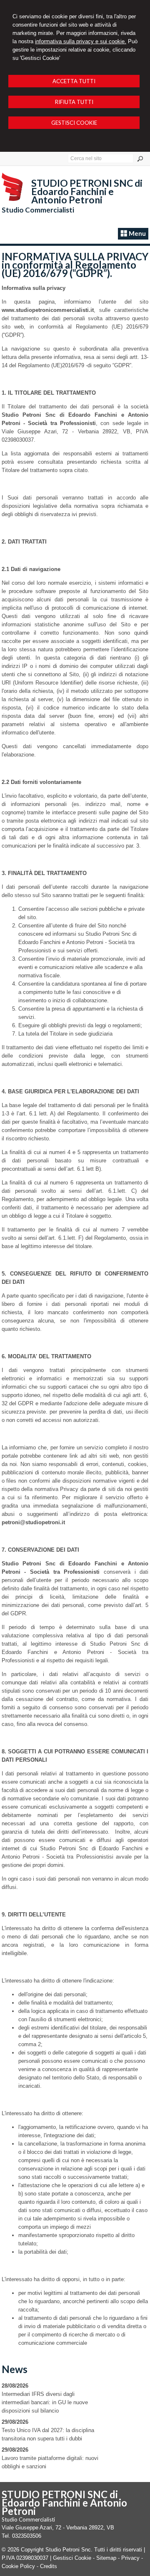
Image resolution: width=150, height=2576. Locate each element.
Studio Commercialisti (38, 210)
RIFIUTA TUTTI (74, 102)
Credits (49, 2566)
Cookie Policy (18, 2566)
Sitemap (106, 2558)
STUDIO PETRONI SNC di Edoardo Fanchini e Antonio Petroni (87, 191)
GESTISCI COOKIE (74, 123)
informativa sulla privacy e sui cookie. (81, 41)
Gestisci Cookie (72, 2558)
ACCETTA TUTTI (74, 81)
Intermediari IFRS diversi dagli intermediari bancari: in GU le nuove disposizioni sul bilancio (45, 2402)
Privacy (130, 2558)
